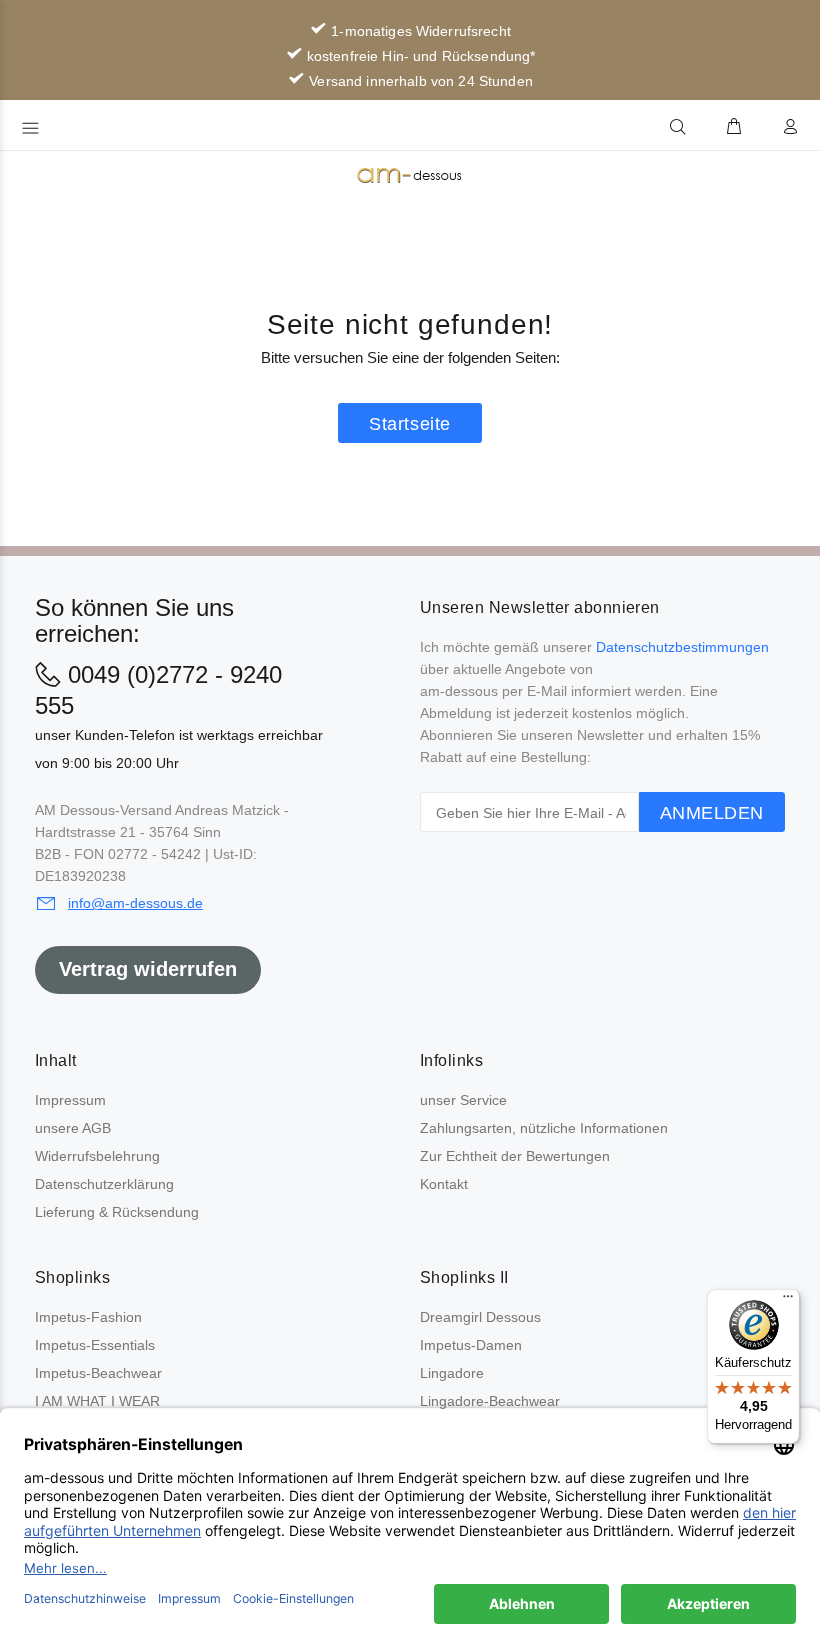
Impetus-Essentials (95, 1345)
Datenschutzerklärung (104, 1184)
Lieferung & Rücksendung (117, 1212)
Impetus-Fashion (88, 1317)
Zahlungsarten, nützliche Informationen (544, 1128)
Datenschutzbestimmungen (682, 647)
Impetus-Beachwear (98, 1373)
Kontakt (444, 1184)
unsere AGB (73, 1128)
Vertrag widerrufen (148, 969)
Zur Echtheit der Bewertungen (515, 1156)
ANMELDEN (712, 813)
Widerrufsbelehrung (97, 1156)
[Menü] (788, 1301)
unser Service (463, 1100)
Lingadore (452, 1373)
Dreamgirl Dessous (480, 1317)
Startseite (409, 424)
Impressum (70, 1100)
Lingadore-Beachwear (490, 1401)
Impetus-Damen (471, 1345)
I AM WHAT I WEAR (97, 1401)
